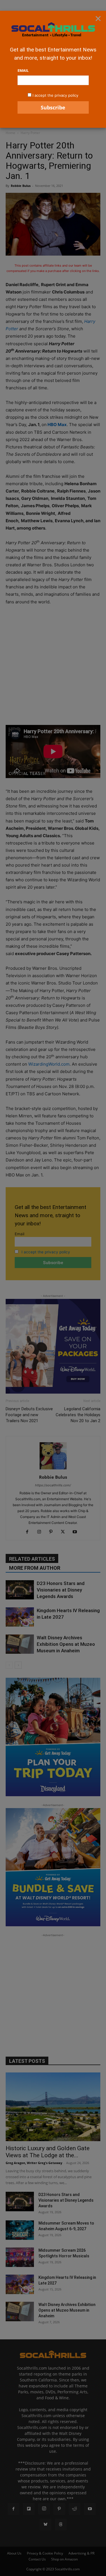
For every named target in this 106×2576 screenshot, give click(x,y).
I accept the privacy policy (55, 95)
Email (23, 70)
